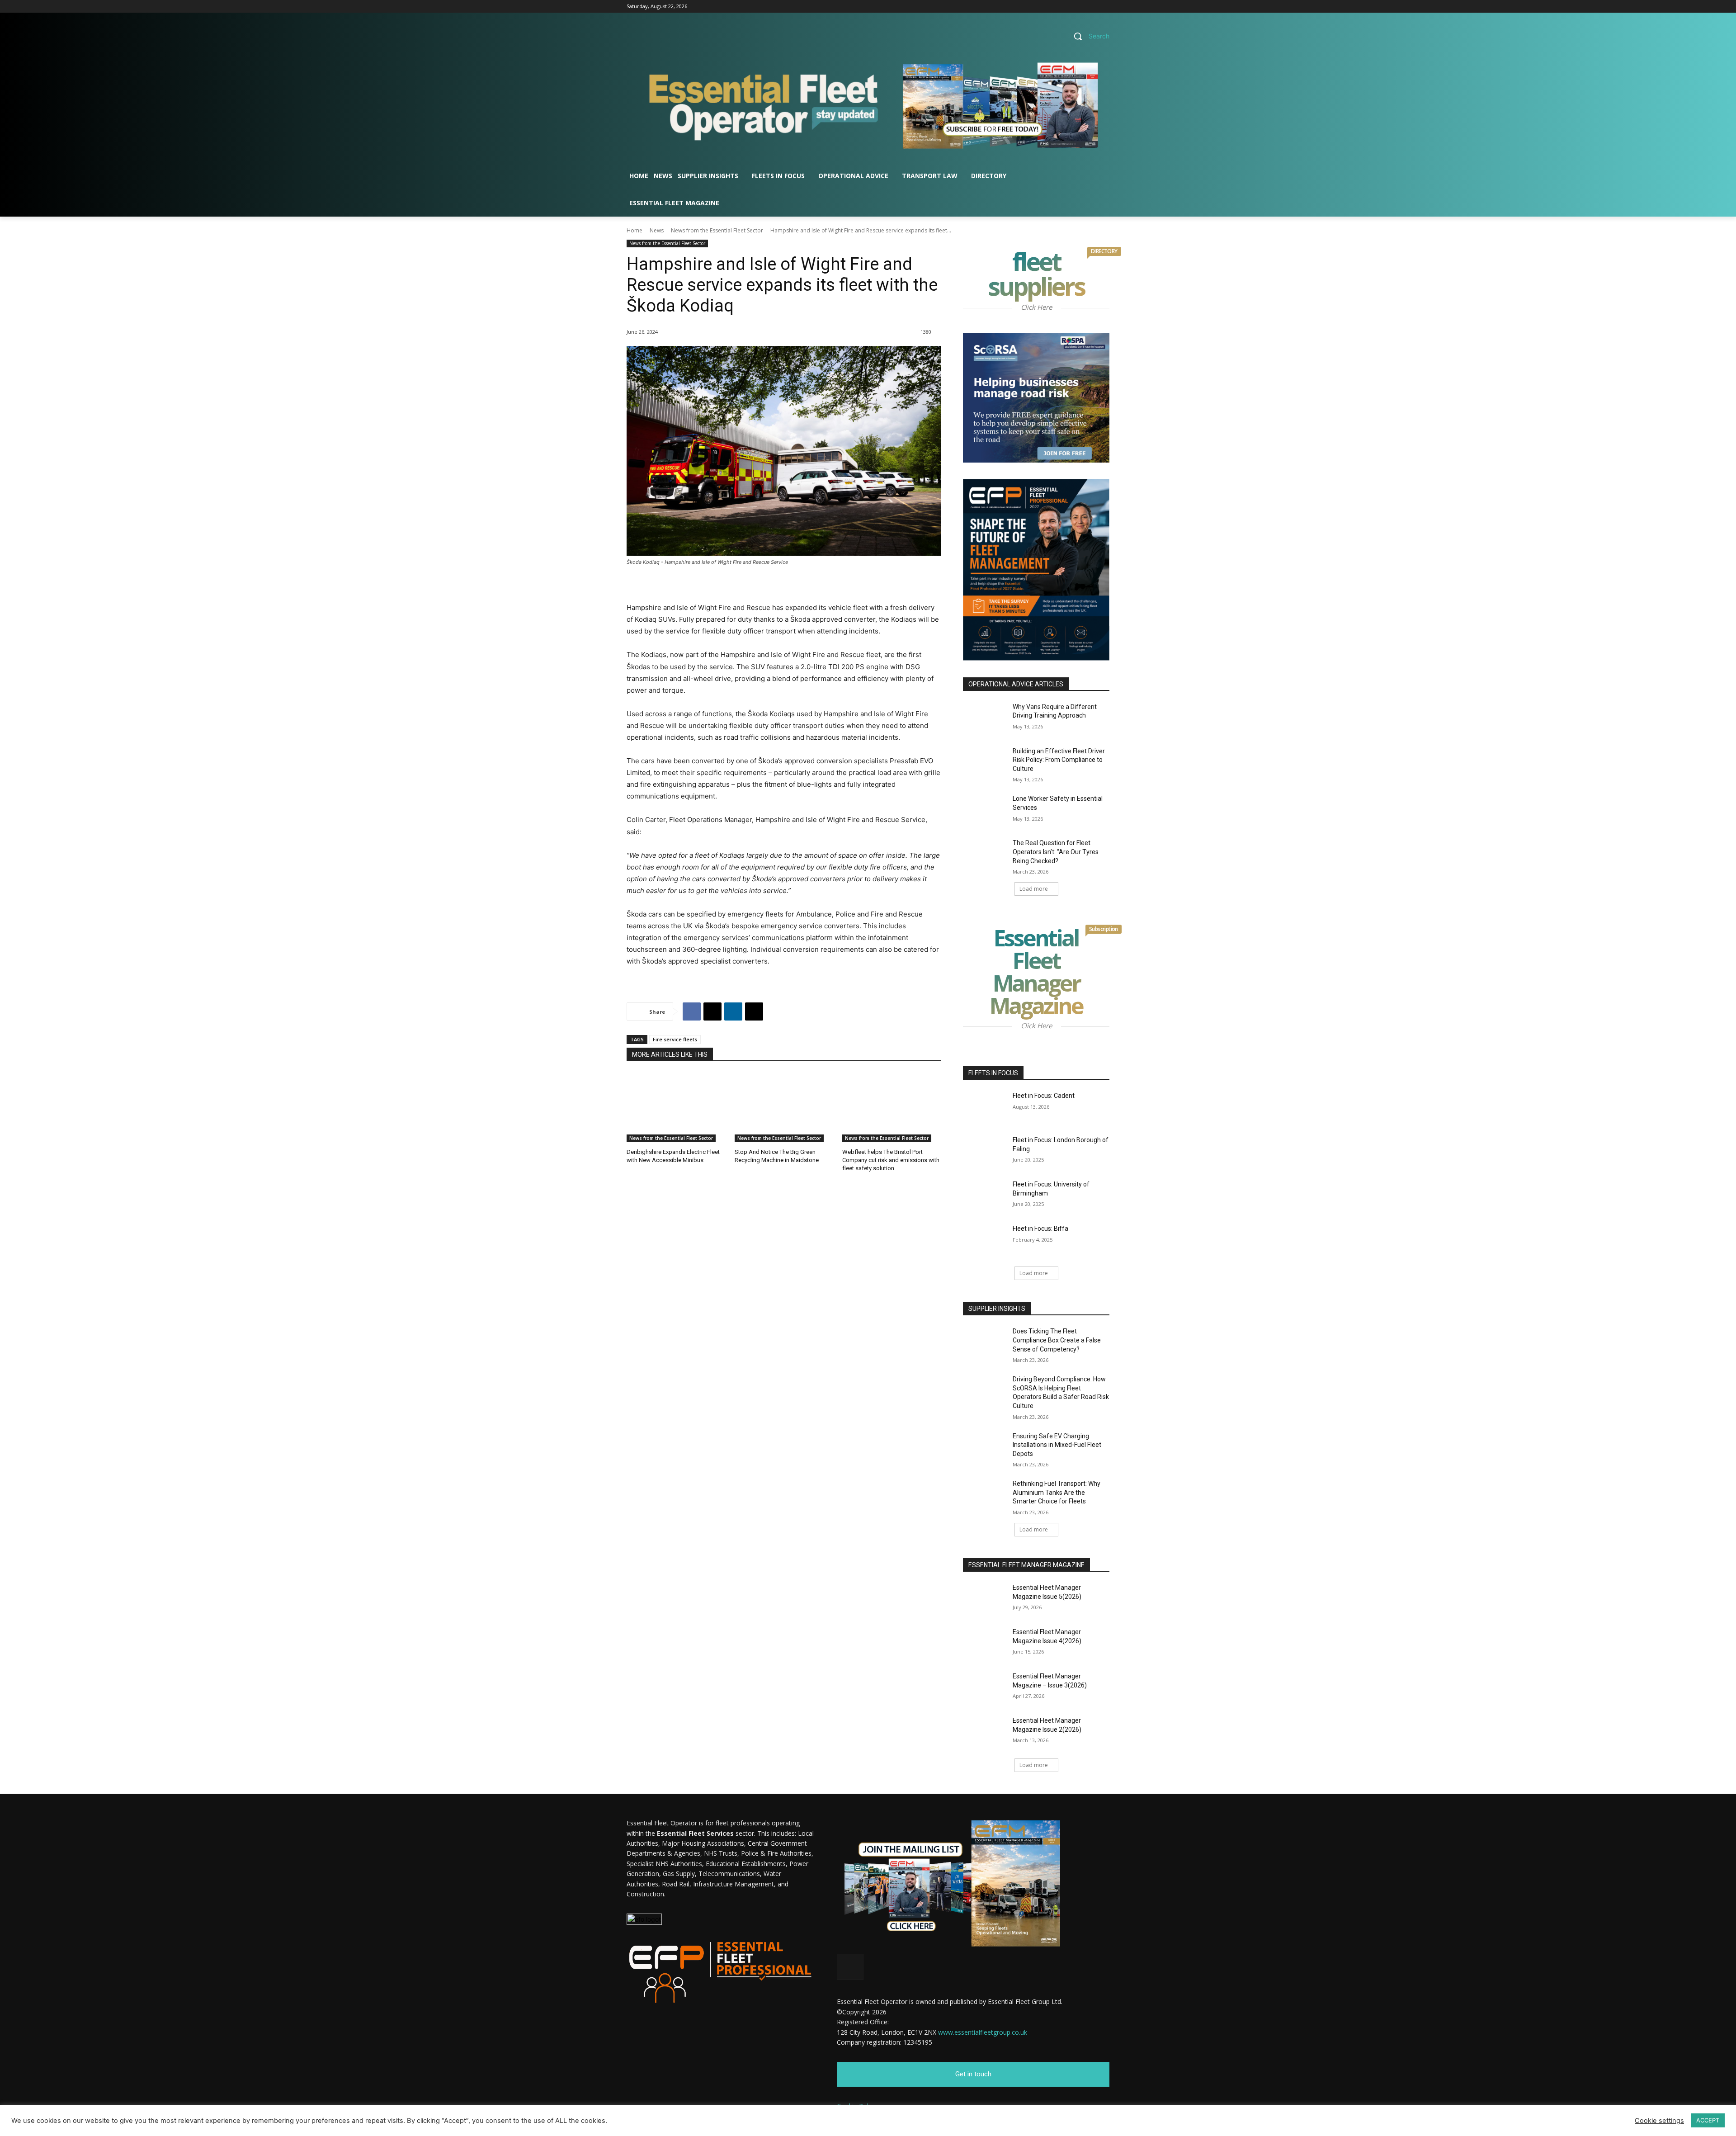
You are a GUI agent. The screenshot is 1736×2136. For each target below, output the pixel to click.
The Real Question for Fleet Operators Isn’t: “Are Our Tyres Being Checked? (1056, 852)
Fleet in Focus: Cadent (1044, 1096)
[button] (1088, 36)
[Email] (754, 1011)
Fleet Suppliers (1049, 276)
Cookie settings (1659, 2121)
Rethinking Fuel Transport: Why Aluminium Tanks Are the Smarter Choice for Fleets (1057, 1492)
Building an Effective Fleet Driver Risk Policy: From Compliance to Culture (1059, 760)
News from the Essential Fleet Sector (717, 230)
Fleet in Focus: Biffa (1040, 1229)
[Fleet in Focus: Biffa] (985, 1240)
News (657, 230)
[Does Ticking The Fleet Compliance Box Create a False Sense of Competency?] (985, 1342)
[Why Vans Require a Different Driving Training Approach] (985, 718)
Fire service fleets (675, 1039)
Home (634, 230)
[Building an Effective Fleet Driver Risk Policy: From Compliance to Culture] (985, 762)
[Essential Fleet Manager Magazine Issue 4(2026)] (985, 1643)
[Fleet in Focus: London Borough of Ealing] (985, 1151)
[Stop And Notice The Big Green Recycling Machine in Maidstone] (784, 1108)
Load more (1034, 889)
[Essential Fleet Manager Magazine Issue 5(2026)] (985, 1599)
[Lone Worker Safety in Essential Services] (985, 810)
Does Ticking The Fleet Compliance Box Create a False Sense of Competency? (1057, 1340)
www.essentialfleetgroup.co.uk (983, 2032)
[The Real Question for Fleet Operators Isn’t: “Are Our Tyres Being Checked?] (985, 854)
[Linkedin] (1092, 7)
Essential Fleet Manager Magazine (1050, 974)
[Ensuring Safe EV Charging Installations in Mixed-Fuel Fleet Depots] (985, 1447)
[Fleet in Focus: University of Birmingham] (985, 1196)
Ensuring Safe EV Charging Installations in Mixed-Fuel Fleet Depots (1057, 1445)
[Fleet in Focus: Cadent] (985, 1107)
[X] (1104, 7)
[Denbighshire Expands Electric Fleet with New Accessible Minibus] (676, 1108)
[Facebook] (1079, 7)
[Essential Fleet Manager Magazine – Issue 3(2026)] (985, 1687)
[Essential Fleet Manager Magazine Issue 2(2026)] (985, 1732)
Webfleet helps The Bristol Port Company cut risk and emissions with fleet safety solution (891, 1160)
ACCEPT (1708, 2120)
